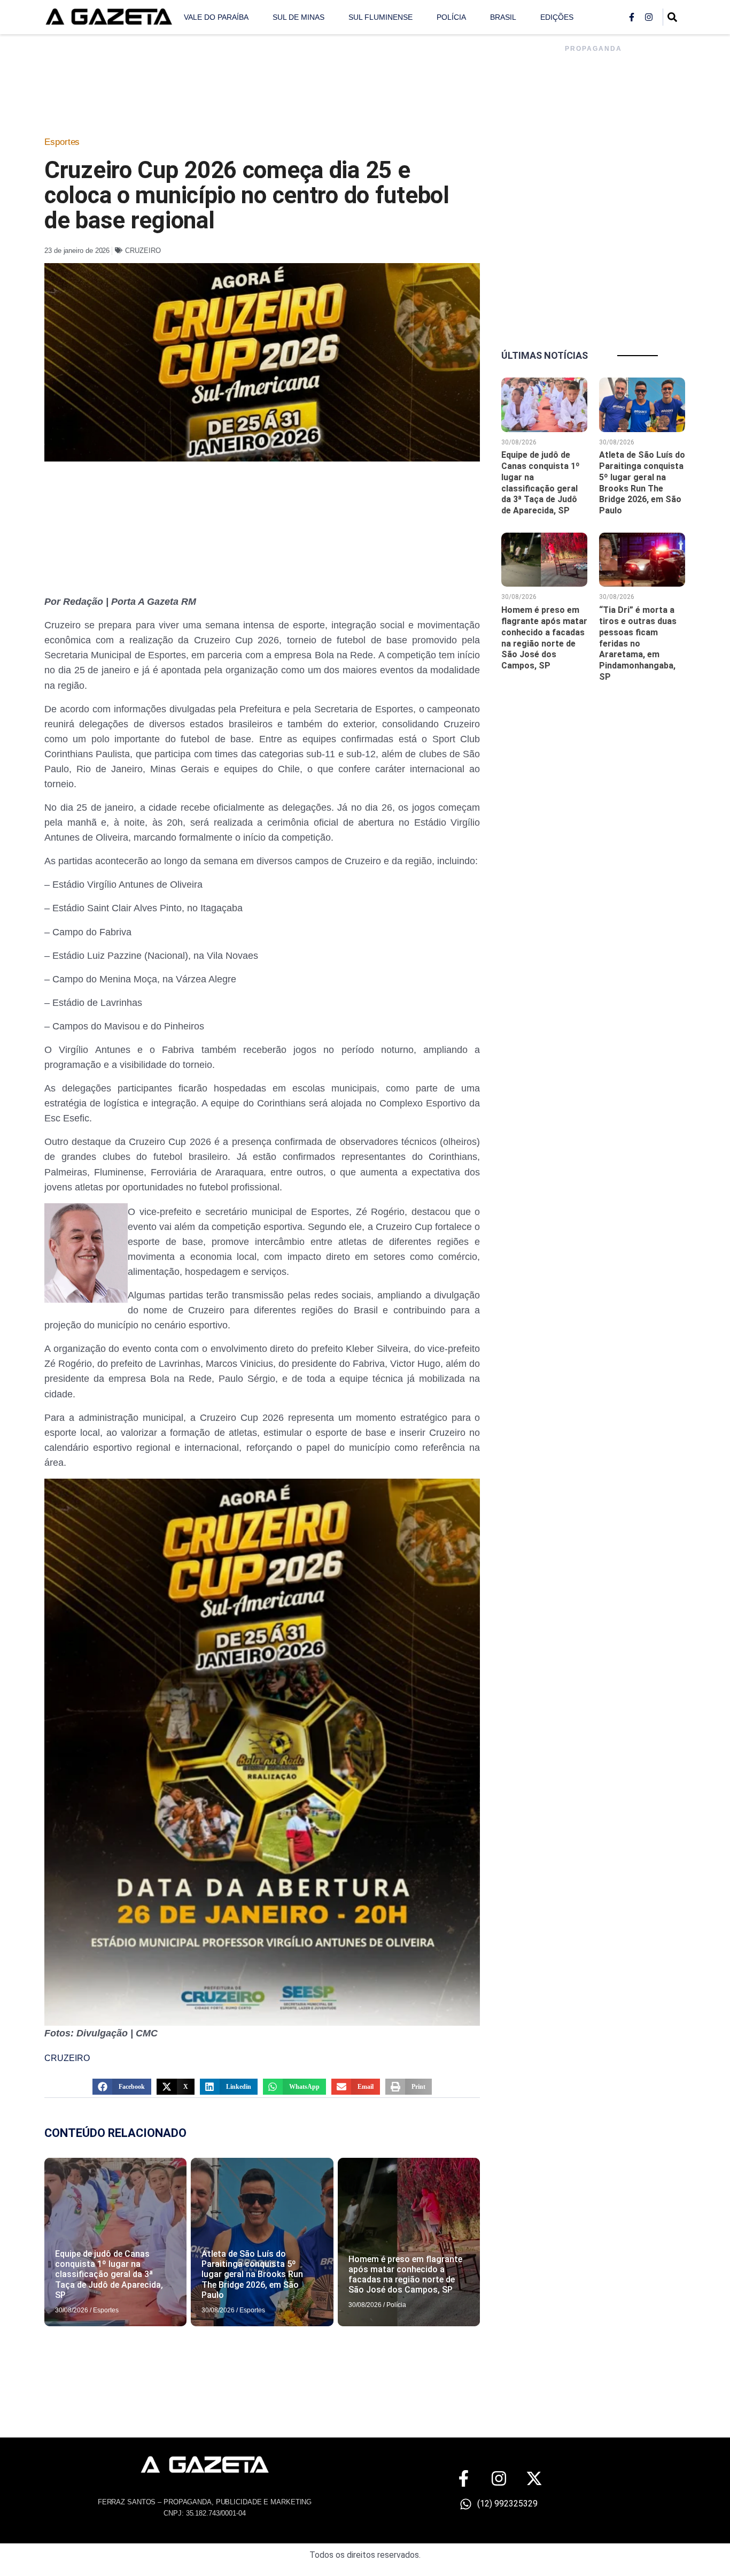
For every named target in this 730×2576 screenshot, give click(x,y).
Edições (557, 17)
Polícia (451, 17)
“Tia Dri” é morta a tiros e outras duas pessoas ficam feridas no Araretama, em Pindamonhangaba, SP (638, 643)
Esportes (62, 142)
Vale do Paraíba (216, 17)
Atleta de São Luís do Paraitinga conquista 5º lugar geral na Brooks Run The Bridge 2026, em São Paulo (252, 2274)
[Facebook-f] (632, 17)
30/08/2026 (72, 2310)
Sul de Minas (298, 17)
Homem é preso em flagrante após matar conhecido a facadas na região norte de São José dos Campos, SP (405, 2275)
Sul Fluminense (380, 17)
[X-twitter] (534, 2478)
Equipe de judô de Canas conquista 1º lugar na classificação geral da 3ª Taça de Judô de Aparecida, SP (109, 2274)
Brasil (503, 17)
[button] (122, 2087)
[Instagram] (649, 17)
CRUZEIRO (143, 251)
